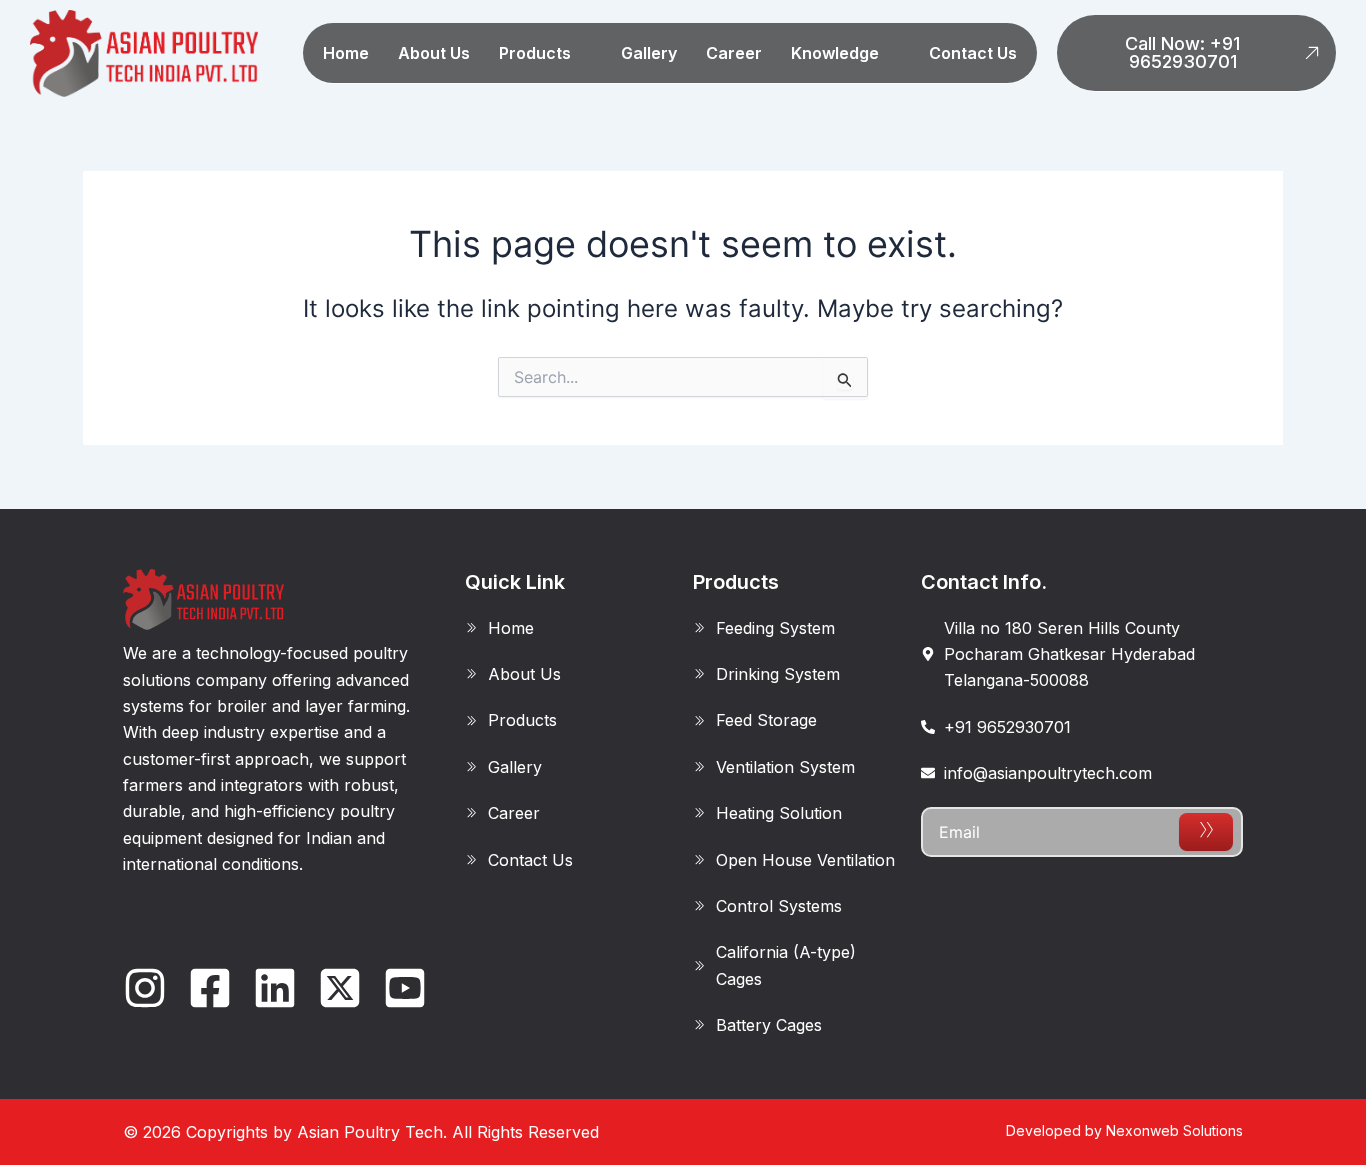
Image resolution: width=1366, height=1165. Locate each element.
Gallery (649, 53)
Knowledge (835, 53)
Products (535, 53)
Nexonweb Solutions (1174, 1130)
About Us (434, 53)
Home (346, 53)
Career (734, 53)
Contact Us (973, 53)
